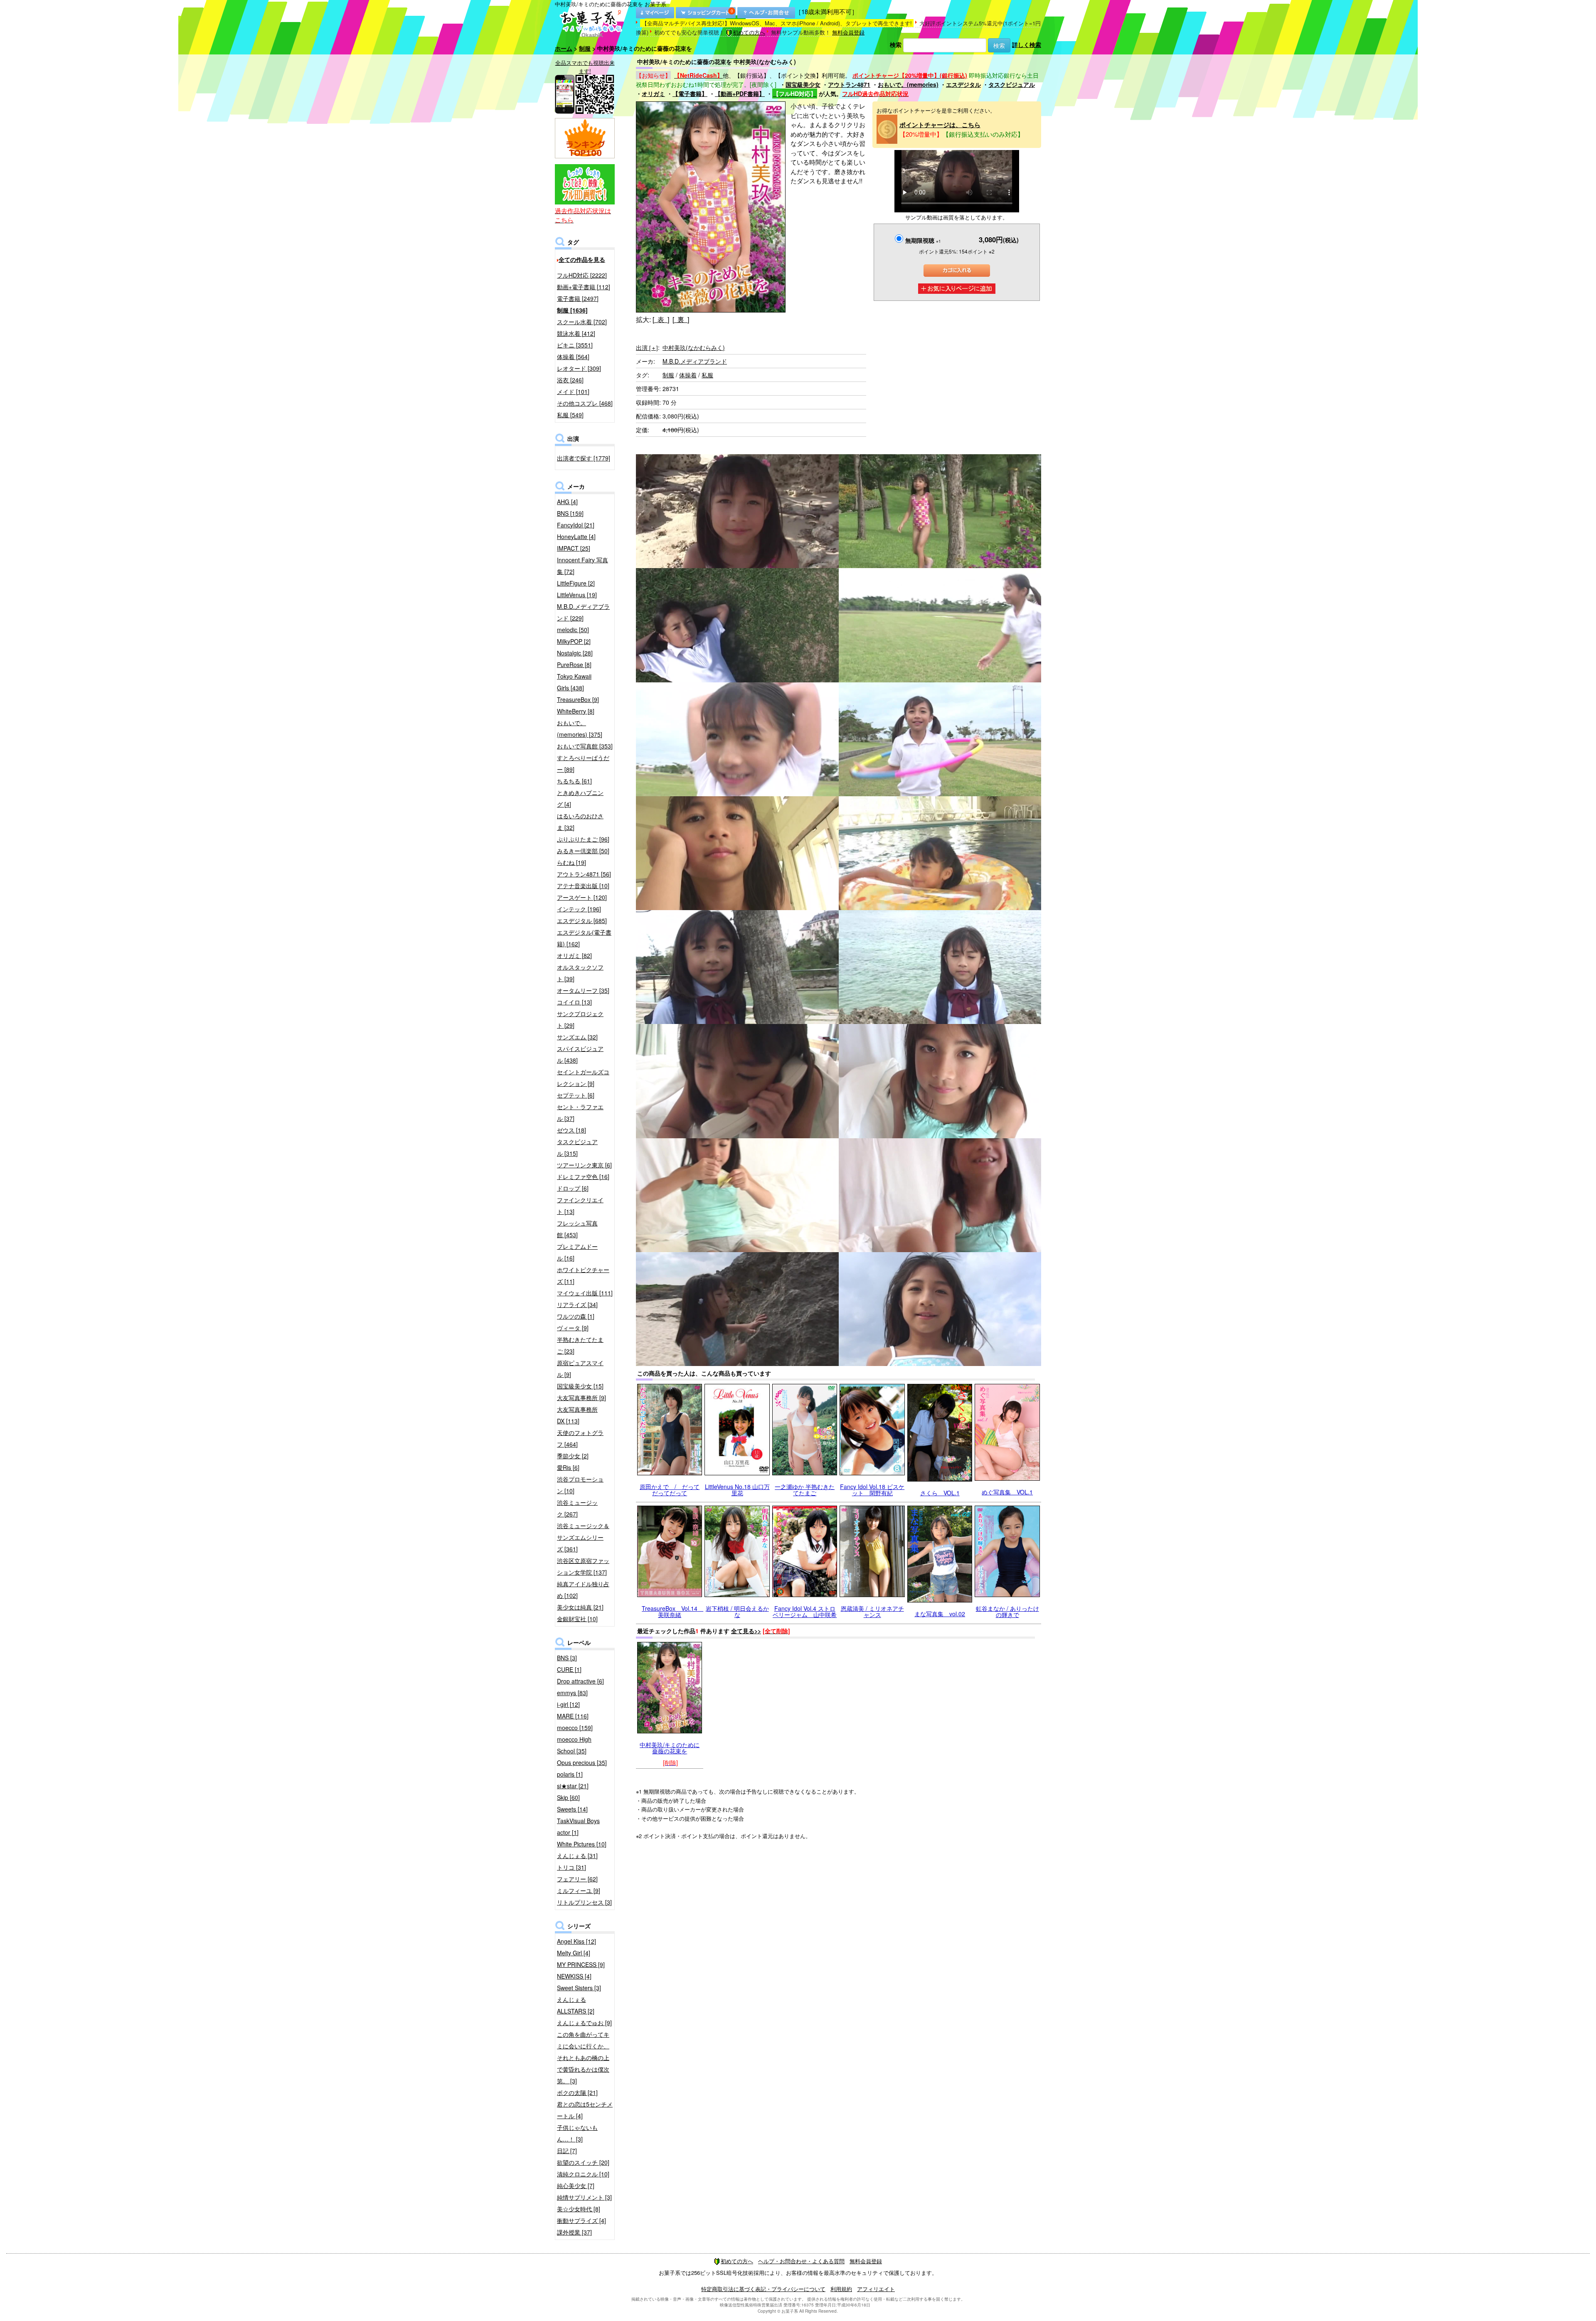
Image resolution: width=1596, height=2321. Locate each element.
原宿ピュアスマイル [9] (580, 1368)
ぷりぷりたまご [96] (583, 839)
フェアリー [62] (577, 1879)
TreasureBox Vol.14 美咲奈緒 (672, 1611)
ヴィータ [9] (573, 1328)
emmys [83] (572, 1693)
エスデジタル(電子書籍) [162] (584, 938)
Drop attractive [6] (580, 1681)
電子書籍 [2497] (578, 298)
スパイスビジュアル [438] (580, 1054)
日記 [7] (567, 2151)
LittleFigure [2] (576, 583)
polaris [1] (570, 1774)
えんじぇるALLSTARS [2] (576, 2005)
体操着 (688, 375)
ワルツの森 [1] (576, 1316)
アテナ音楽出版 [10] (583, 886)
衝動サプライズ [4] (581, 2220)
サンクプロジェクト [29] (580, 1019)
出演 (647, 347)
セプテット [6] (576, 1095)
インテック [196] (579, 909)
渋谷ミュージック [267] (577, 1508)
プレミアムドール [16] (577, 1252)
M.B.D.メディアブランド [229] (583, 612)
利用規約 (841, 2289)
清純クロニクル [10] (583, 2174)
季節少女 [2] (573, 1456)
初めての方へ (749, 32)
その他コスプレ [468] (585, 403)
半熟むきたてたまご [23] (580, 1345)
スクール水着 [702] (582, 322)
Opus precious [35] (582, 1762)
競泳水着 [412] (576, 333)
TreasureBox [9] (578, 699)
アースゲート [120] (582, 897)
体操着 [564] (573, 357)
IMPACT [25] (574, 548)
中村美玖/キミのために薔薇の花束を (670, 1748)
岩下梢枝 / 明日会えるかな (737, 1611)
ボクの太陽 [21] (577, 2092)
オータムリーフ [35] (583, 990)
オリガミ (653, 94)
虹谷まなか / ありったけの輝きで (1007, 1611)
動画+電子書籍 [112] (584, 287)
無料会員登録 (848, 32)
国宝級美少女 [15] (580, 1386)
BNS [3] (567, 1658)
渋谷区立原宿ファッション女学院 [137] (583, 1566)
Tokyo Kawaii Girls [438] (574, 682)
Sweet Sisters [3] (579, 1988)
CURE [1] (569, 1669)
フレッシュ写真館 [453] (577, 1229)
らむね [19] (571, 862)
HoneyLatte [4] (576, 537)
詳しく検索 (1027, 44)
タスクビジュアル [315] (577, 1147)
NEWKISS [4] (574, 1976)
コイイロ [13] (574, 1002)
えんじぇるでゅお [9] (584, 2023)
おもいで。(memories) (908, 84)
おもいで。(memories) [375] (580, 729)
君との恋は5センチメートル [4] (585, 2110)
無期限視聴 (923, 240)
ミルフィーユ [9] (579, 1890)
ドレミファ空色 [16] (583, 1176)
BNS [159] (570, 513)
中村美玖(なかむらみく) (694, 347)
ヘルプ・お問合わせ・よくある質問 (801, 2261)
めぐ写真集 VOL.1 (1007, 1492)
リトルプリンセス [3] (584, 1902)
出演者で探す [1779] (584, 458)
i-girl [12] (568, 1704)
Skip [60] (568, 1797)
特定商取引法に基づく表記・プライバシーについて (763, 2289)
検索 (896, 44)
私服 (707, 375)
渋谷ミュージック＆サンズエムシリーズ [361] (583, 1537)
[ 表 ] (661, 319)
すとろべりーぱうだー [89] (583, 763)
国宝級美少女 (803, 84)
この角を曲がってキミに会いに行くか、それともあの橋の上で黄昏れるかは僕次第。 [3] (583, 2058)
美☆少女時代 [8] (579, 2209)
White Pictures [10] (582, 1844)
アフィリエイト (876, 2289)
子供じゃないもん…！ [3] (577, 2133)
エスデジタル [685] (582, 921)
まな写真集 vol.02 (940, 1614)
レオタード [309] (579, 368)
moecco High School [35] (574, 1745)
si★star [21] (573, 1786)
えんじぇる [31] (577, 1856)
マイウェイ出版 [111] (585, 1293)
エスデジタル (963, 84)
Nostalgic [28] (575, 653)
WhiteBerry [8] (576, 711)
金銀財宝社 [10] (577, 1619)
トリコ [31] (571, 1867)
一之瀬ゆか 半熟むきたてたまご (805, 1490)
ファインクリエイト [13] (580, 1206)
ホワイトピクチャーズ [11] (583, 1275)
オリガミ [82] (574, 955)
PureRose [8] (574, 665)
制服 (585, 48)
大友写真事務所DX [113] (577, 1415)
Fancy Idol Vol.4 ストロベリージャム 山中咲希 (805, 1611)
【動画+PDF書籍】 (740, 94)
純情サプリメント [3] (584, 2197)
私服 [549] (570, 415)
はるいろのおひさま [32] (580, 822)
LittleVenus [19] (577, 595)
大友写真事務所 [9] (581, 1398)
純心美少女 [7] (576, 2186)
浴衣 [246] (570, 380)
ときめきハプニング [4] (580, 798)
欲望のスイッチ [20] (583, 2162)
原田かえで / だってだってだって (670, 1490)
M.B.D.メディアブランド (695, 361)
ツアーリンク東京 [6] (584, 1165)
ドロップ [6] (573, 1188)
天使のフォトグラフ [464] (580, 1438)
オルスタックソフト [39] (580, 973)
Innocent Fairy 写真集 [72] (582, 566)
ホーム (564, 48)
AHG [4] (567, 502)
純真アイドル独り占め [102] (583, 1590)
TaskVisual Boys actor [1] (578, 1826)
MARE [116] (573, 1716)
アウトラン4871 (849, 84)
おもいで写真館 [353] (585, 746)
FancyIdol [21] (576, 525)
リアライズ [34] (577, 1304)
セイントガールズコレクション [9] (583, 1078)
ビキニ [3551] (575, 345)
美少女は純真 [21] (580, 1607)
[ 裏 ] (681, 319)
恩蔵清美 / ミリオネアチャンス (872, 1611)
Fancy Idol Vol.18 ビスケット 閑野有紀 (872, 1490)
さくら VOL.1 (940, 1493)
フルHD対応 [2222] (582, 275)
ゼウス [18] (571, 1130)
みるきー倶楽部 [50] (583, 851)
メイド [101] (573, 391)
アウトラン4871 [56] (584, 874)
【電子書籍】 (690, 94)
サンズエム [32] (577, 1037)
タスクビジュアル (1012, 84)
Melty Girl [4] (574, 1953)
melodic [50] (573, 630)
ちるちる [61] (574, 781)
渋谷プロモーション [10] (580, 1485)
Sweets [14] (572, 1809)
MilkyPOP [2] (574, 641)
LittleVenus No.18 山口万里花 (737, 1490)
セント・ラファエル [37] (580, 1113)
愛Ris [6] (568, 1467)
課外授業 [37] (574, 2232)
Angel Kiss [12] (576, 1941)
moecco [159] (575, 1728)
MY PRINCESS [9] (581, 1964)
